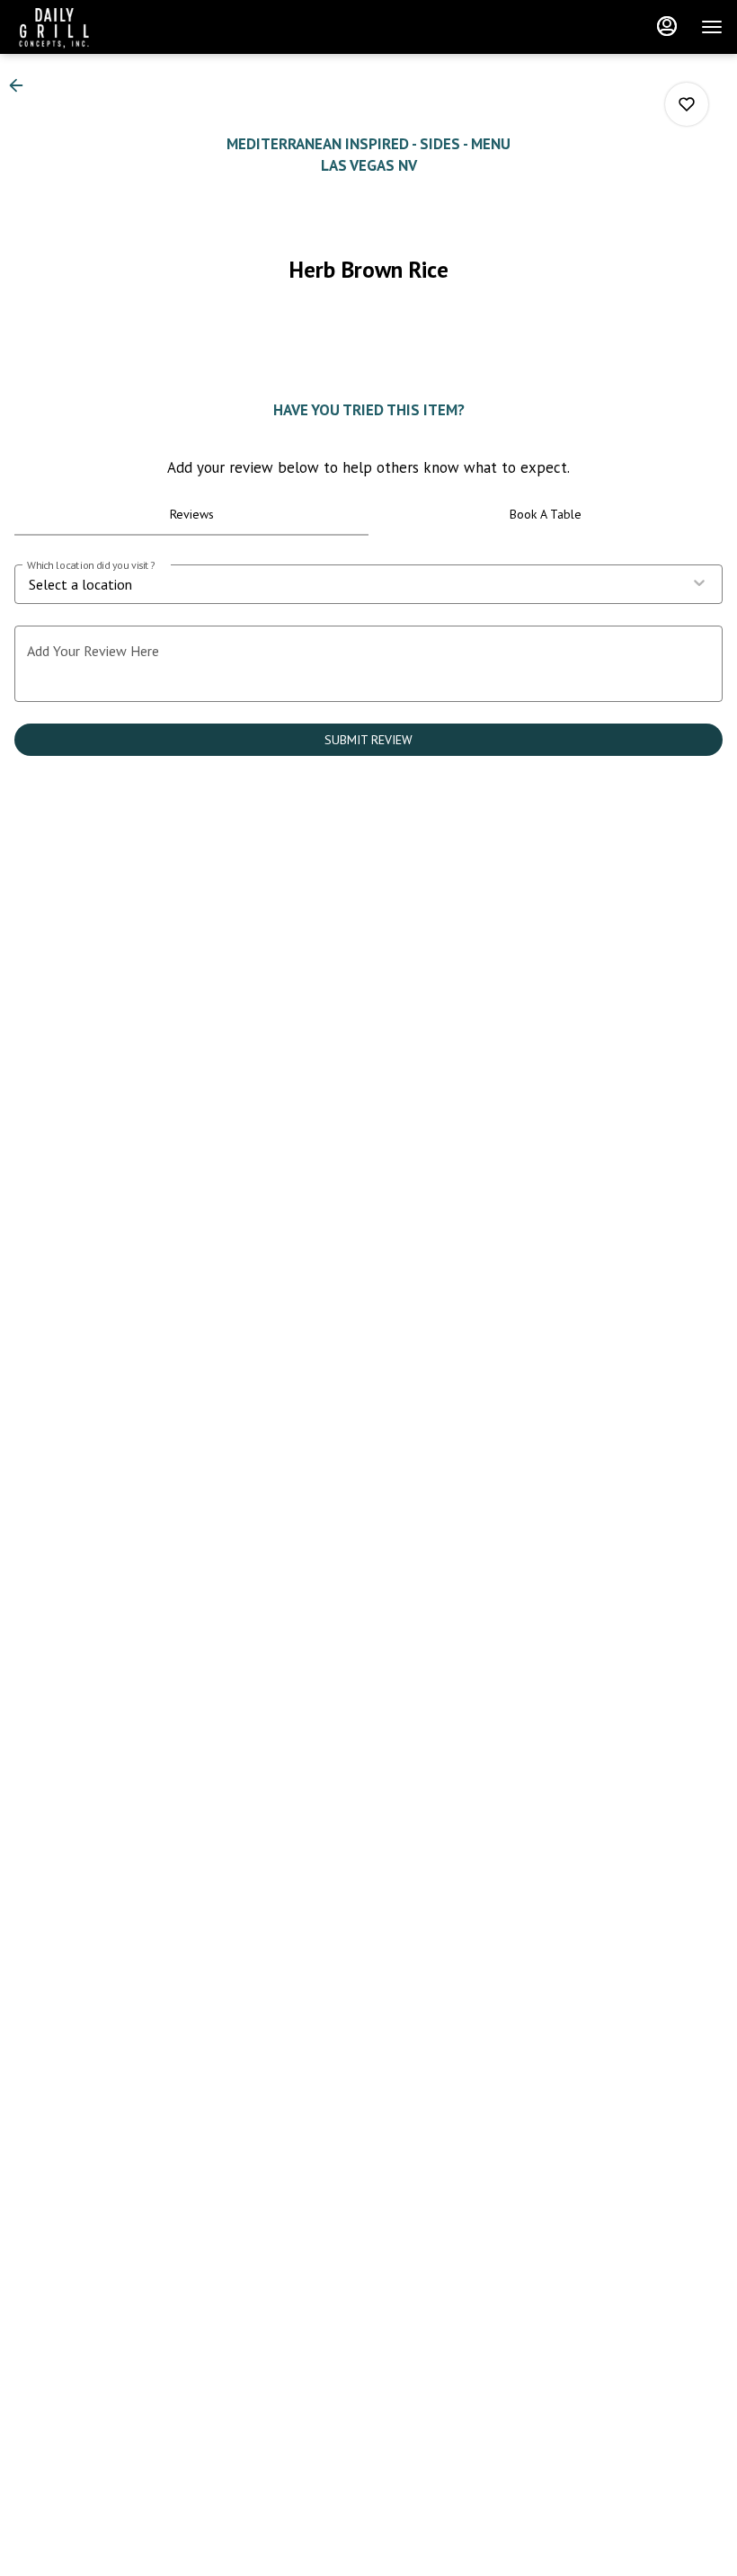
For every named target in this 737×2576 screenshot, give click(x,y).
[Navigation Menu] (712, 27)
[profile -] (667, 26)
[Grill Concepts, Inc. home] (95, 27)
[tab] (191, 514)
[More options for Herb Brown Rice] (687, 104)
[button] (22, 85)
